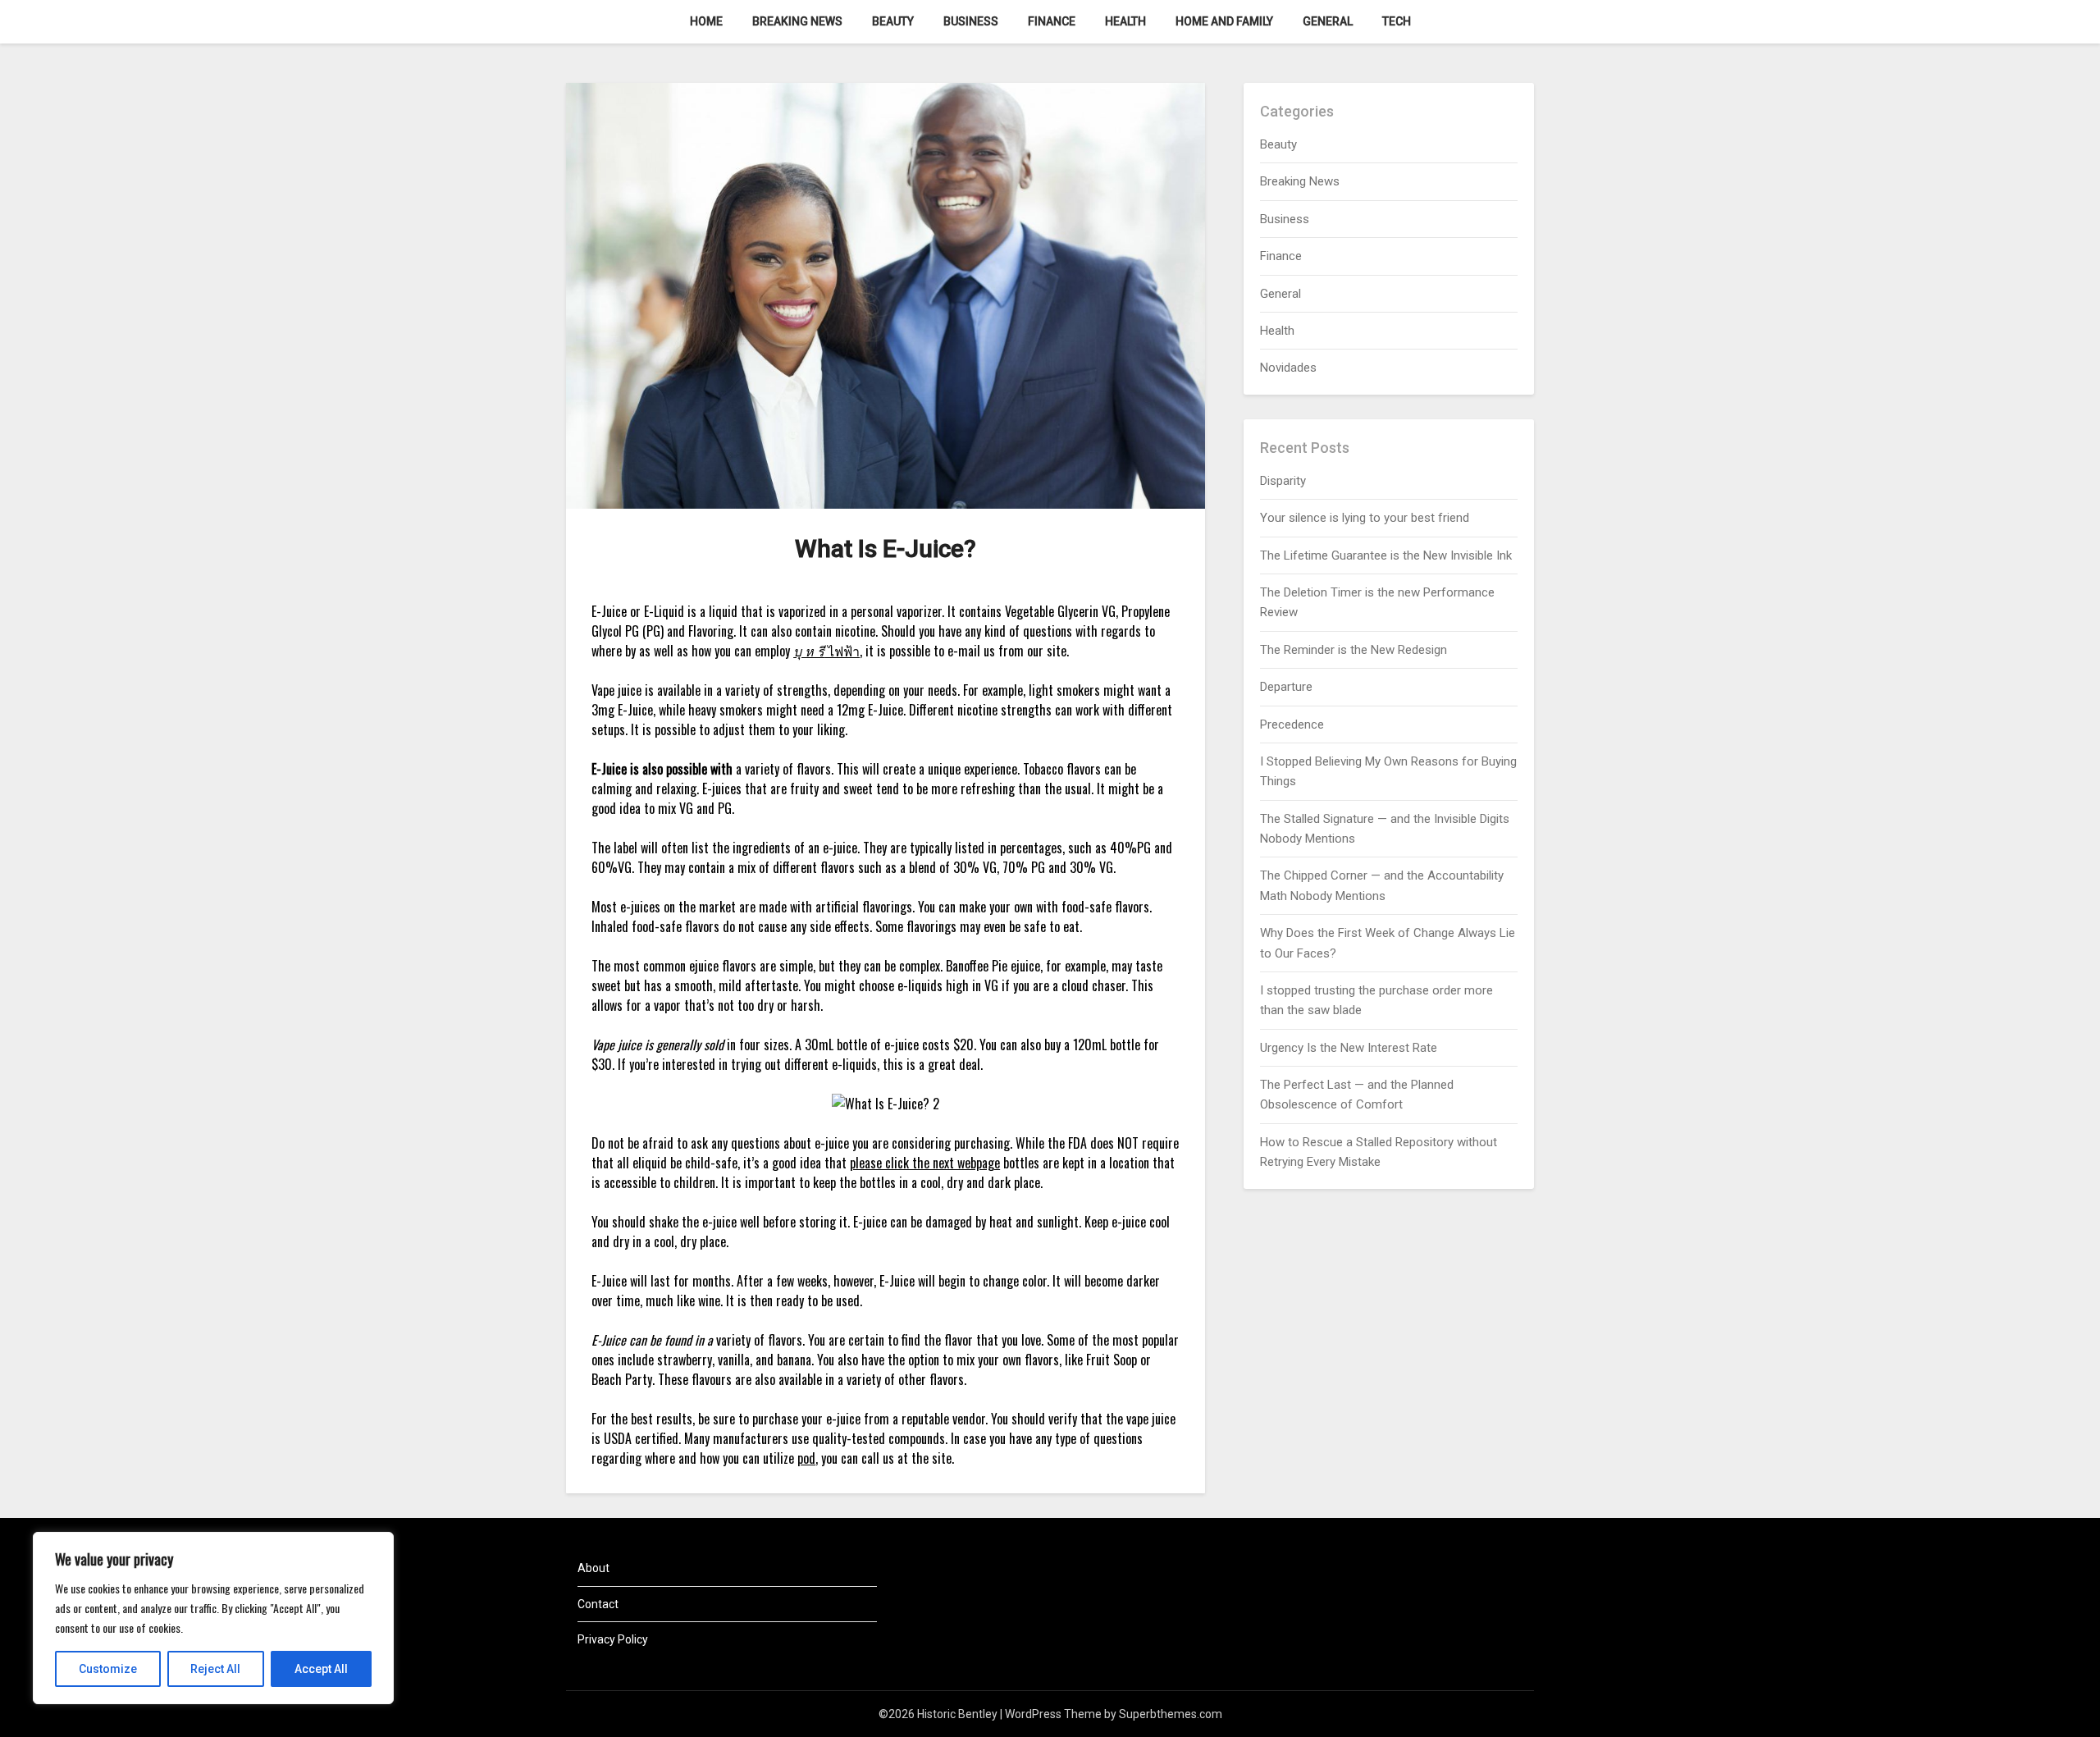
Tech (1397, 21)
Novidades (1288, 368)
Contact (598, 1604)
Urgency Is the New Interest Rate (1349, 1048)
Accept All (321, 1669)
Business (971, 21)
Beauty (893, 21)
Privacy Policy (613, 1639)
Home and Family (1224, 21)
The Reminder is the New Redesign (1354, 650)
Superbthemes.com (1171, 1714)
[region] (213, 1618)
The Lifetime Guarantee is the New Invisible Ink (1386, 555)
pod (806, 1458)
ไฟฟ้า (826, 651)
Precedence (1292, 725)
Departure (1286, 687)
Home (706, 21)
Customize (108, 1669)
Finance (1052, 21)
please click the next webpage (925, 1163)
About (593, 1568)
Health (1125, 21)
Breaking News (797, 21)
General (1328, 21)
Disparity (1283, 481)
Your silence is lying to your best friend (1365, 518)
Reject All (215, 1669)
